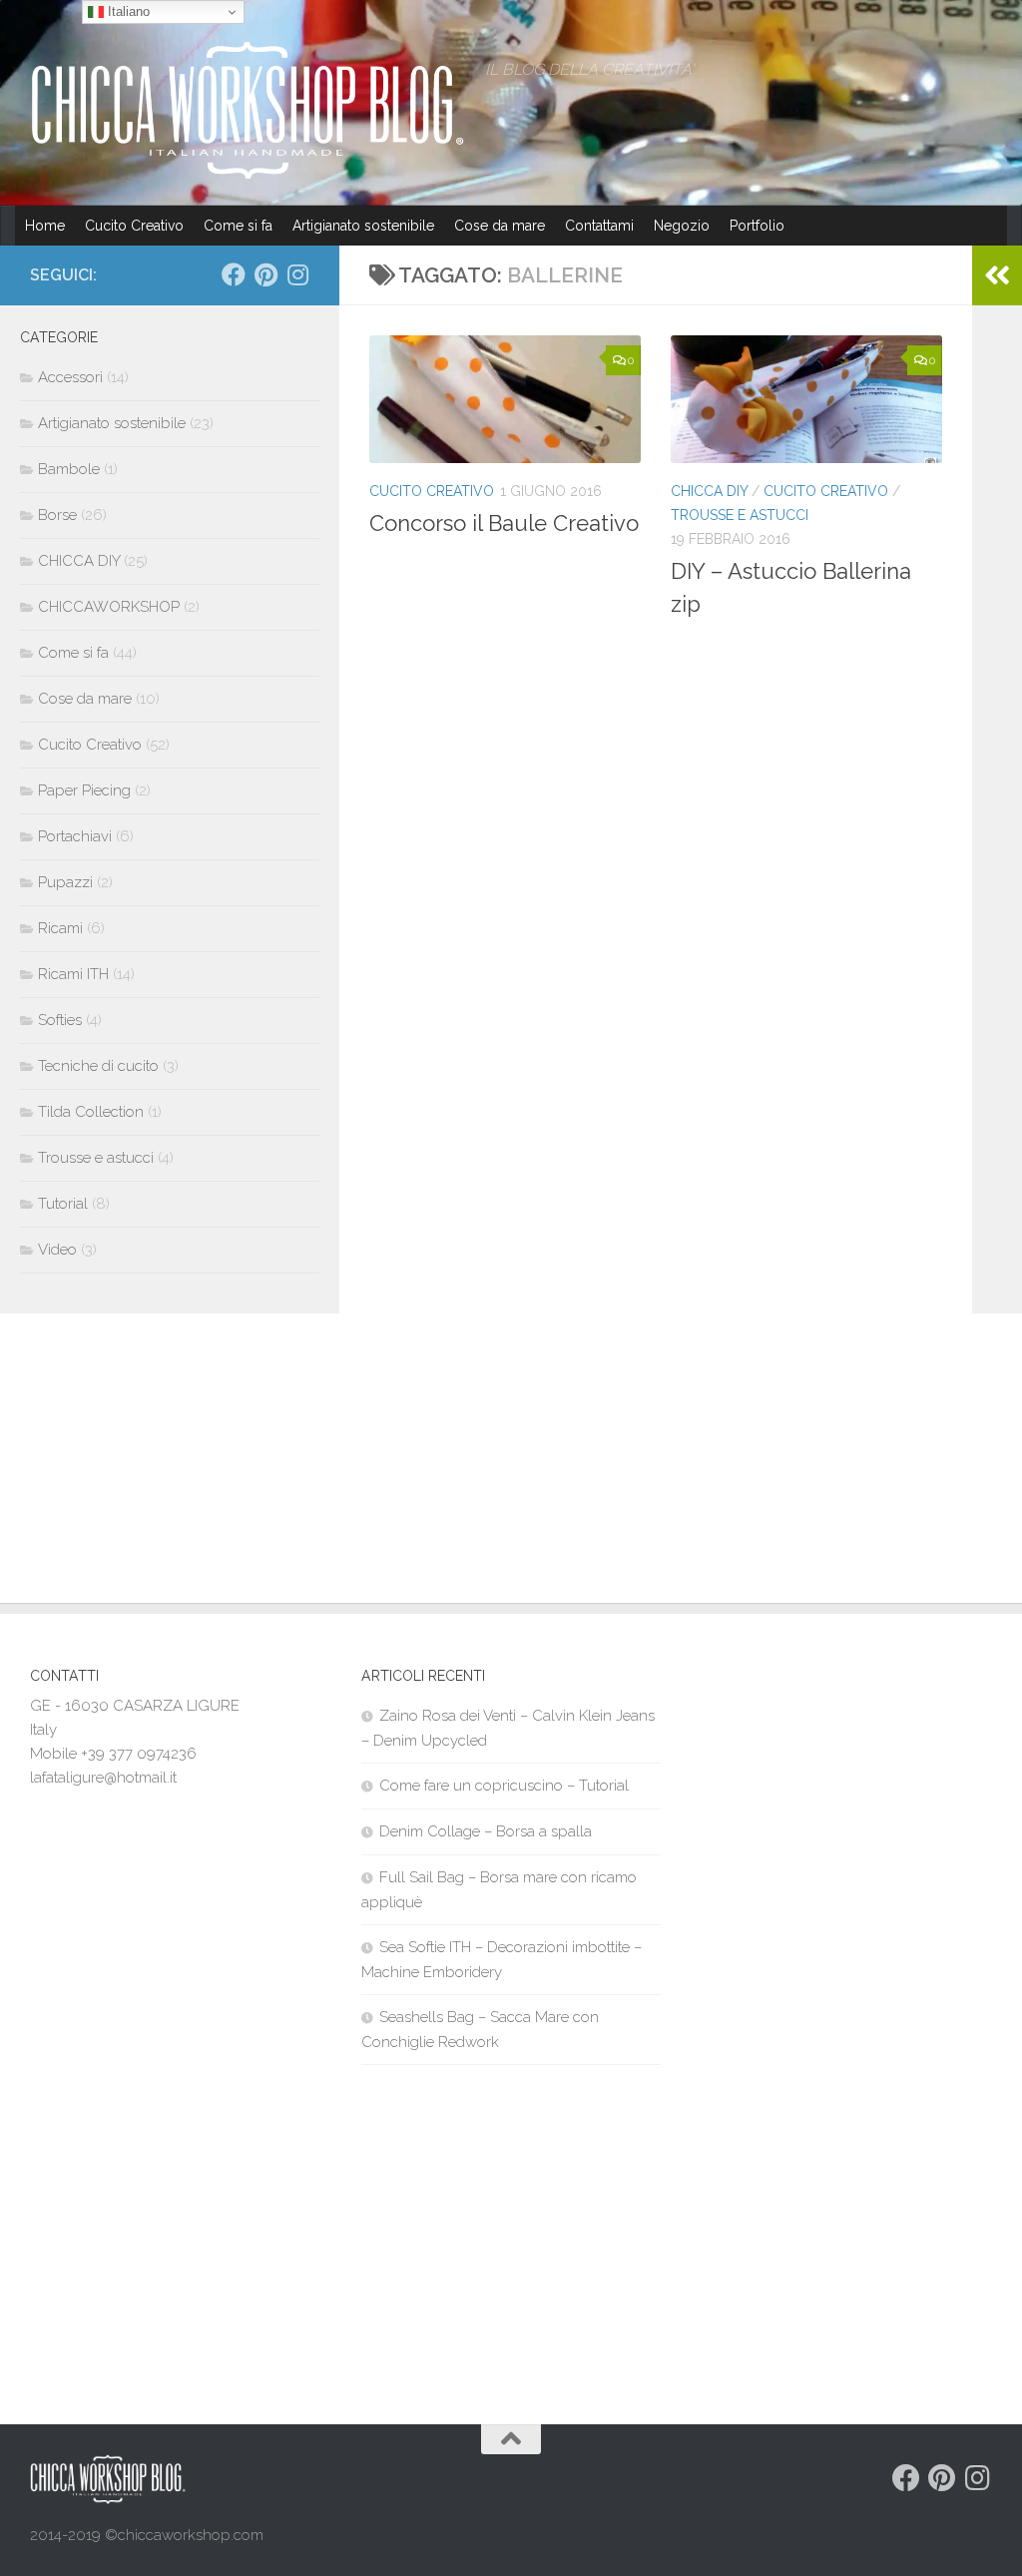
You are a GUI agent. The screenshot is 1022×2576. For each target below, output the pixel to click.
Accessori (70, 377)
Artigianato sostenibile (363, 226)
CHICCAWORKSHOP (109, 607)
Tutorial (63, 1204)
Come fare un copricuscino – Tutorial (504, 1786)
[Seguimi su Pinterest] (265, 274)
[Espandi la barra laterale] (997, 275)
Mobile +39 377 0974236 (113, 1754)
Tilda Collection (91, 1112)
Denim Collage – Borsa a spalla (486, 1831)
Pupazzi (65, 882)
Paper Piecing (84, 790)
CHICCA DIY (709, 491)
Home (45, 226)
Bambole (69, 469)
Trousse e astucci (740, 515)
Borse (57, 515)
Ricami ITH (73, 974)
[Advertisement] (511, 1463)
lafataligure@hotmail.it (103, 1778)
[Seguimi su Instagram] (297, 274)
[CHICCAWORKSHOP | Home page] (248, 110)
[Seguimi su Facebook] (234, 274)
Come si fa (238, 226)
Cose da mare (500, 226)
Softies (60, 1020)
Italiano (127, 11)
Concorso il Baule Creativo (504, 523)
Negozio (682, 226)
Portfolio (757, 226)
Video (57, 1250)
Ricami (60, 928)
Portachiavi (75, 836)
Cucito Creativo (134, 226)
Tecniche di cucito (98, 1066)
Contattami (599, 226)
